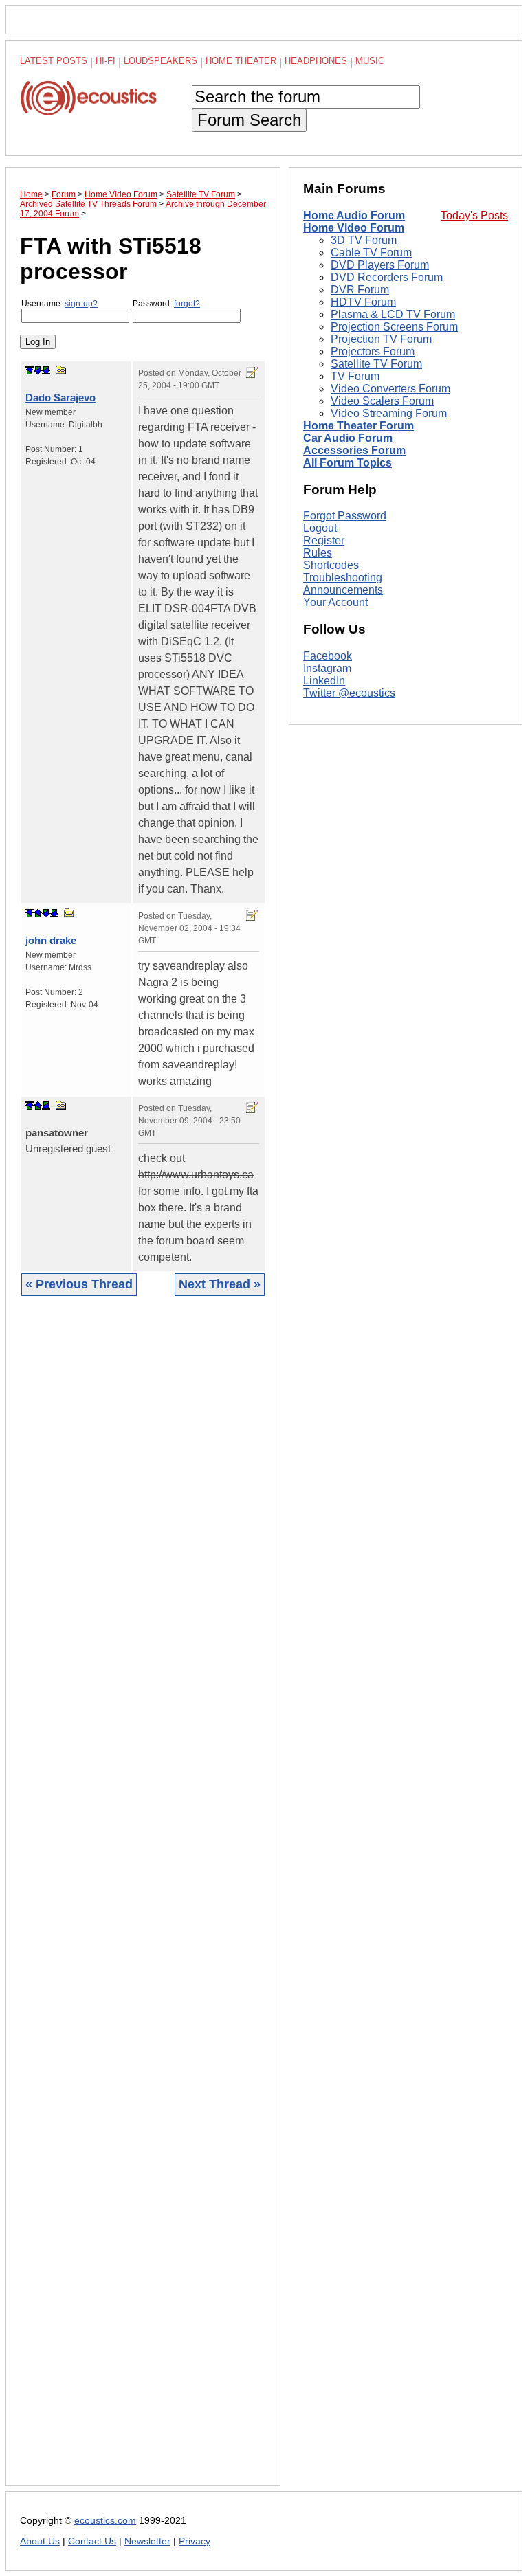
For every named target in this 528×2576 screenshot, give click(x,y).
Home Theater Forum (359, 426)
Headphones (316, 61)
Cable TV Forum (371, 253)
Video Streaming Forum (389, 413)
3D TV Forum (364, 240)
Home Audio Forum (354, 215)
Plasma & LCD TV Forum (393, 314)
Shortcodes (331, 565)
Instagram (327, 668)
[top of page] (30, 370)
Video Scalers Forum (382, 401)
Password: (166, 304)
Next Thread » (220, 1284)
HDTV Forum (363, 302)
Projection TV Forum (381, 339)
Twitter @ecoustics (349, 693)
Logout (320, 528)
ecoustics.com (105, 2521)
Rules (318, 553)
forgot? (187, 304)
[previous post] (38, 913)
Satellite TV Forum (376, 364)
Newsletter (147, 2541)
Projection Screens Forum (394, 327)
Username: (59, 304)
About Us (40, 2541)
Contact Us (92, 2541)
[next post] (38, 370)
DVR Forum (360, 290)
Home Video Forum (354, 228)
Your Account (335, 602)
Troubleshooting (343, 578)
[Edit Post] (252, 372)
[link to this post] (61, 370)
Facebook (328, 656)
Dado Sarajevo (60, 397)
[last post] (46, 370)
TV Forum (355, 376)
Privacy (195, 2541)
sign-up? (81, 304)
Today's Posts (474, 215)
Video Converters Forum (390, 389)
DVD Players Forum (380, 265)
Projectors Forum (373, 351)
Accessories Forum (354, 450)
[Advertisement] (143, 1901)
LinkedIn (324, 681)
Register (324, 540)
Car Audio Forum (348, 438)
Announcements (343, 590)
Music (370, 61)
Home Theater (241, 61)
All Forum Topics (348, 463)
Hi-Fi (106, 61)
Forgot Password (345, 516)
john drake (51, 940)
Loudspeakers (161, 61)
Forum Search (249, 120)
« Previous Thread (79, 1284)
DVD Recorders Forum (387, 277)
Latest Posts (54, 61)
